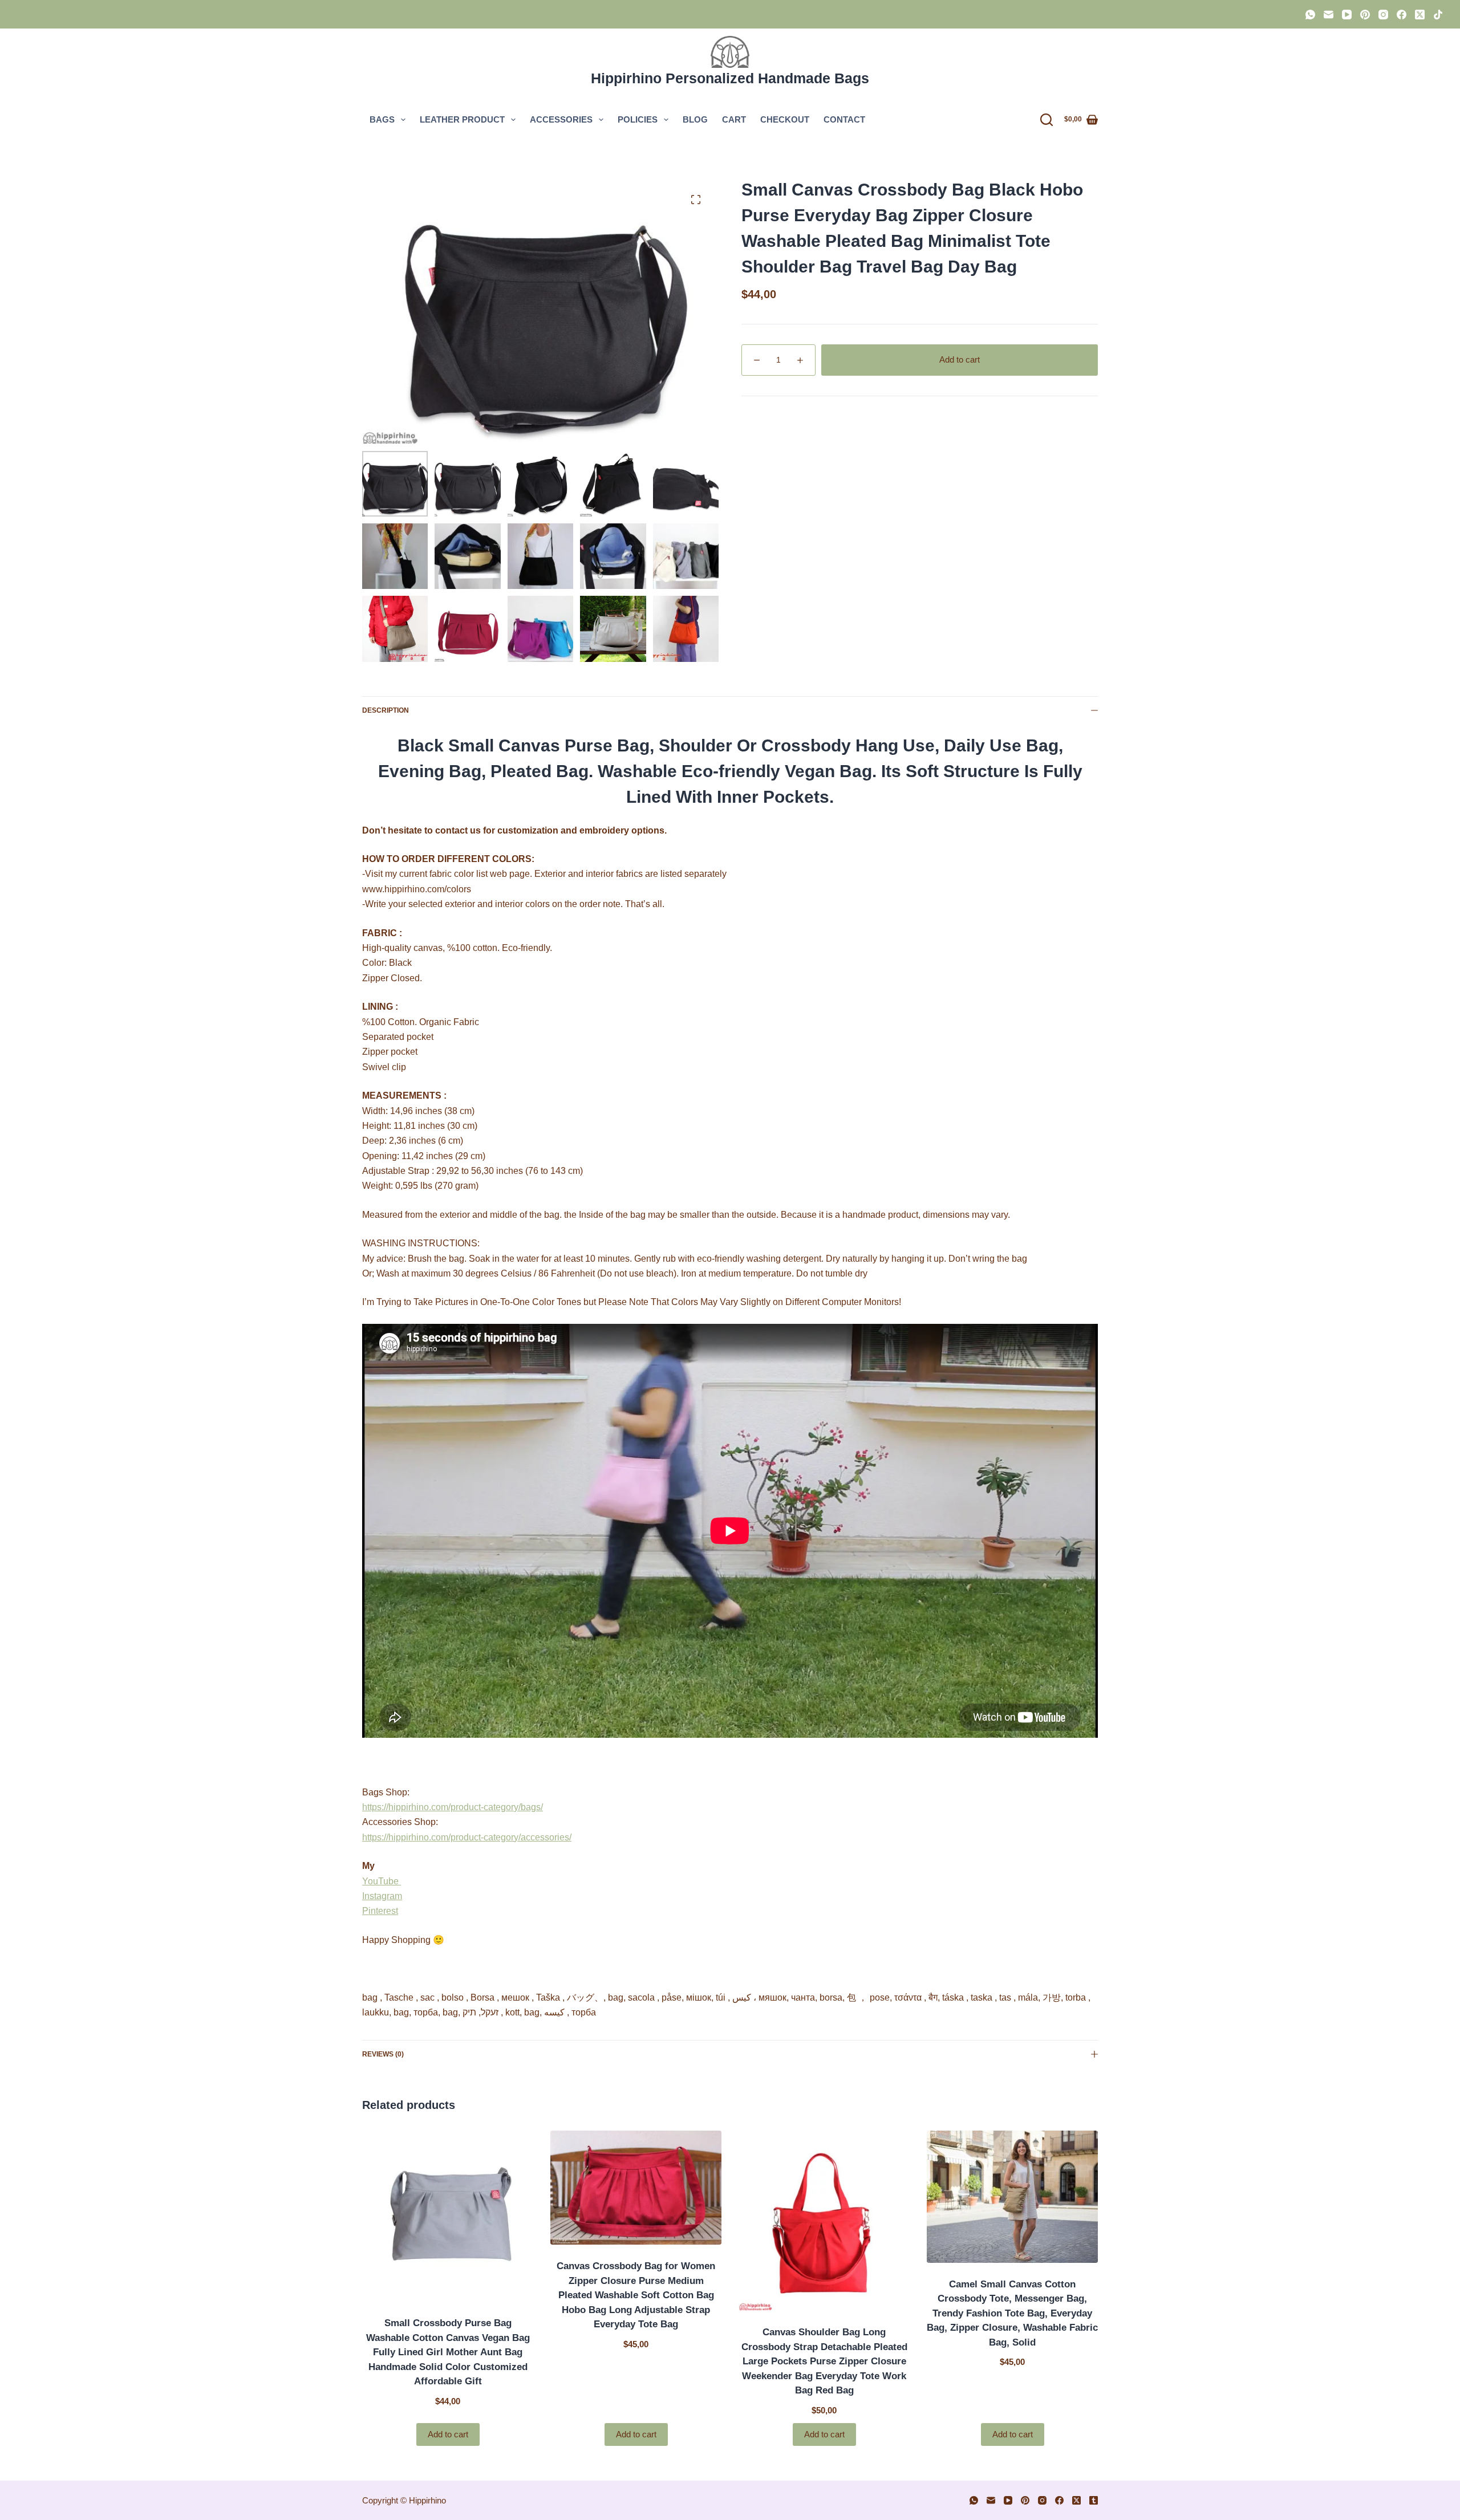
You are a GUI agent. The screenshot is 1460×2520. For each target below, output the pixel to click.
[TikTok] (1438, 15)
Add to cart (960, 359)
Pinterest (380, 1911)
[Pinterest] (1365, 15)
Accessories (561, 119)
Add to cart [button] (448, 2434)
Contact (844, 119)
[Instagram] (1383, 15)
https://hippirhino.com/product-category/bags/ (453, 1807)
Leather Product (462, 119)
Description (386, 710)
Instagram (382, 1896)
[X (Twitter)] (1420, 15)
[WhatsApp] (1310, 15)
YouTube (382, 1881)
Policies (638, 119)
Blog (695, 119)
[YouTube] (1347, 15)
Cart (734, 119)
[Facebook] (1402, 15)
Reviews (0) (383, 2054)
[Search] (1047, 120)
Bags (382, 119)
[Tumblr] (1094, 2500)
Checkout (785, 119)
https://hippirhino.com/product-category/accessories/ (467, 1837)
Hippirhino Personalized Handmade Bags (730, 78)
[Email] (1329, 15)
